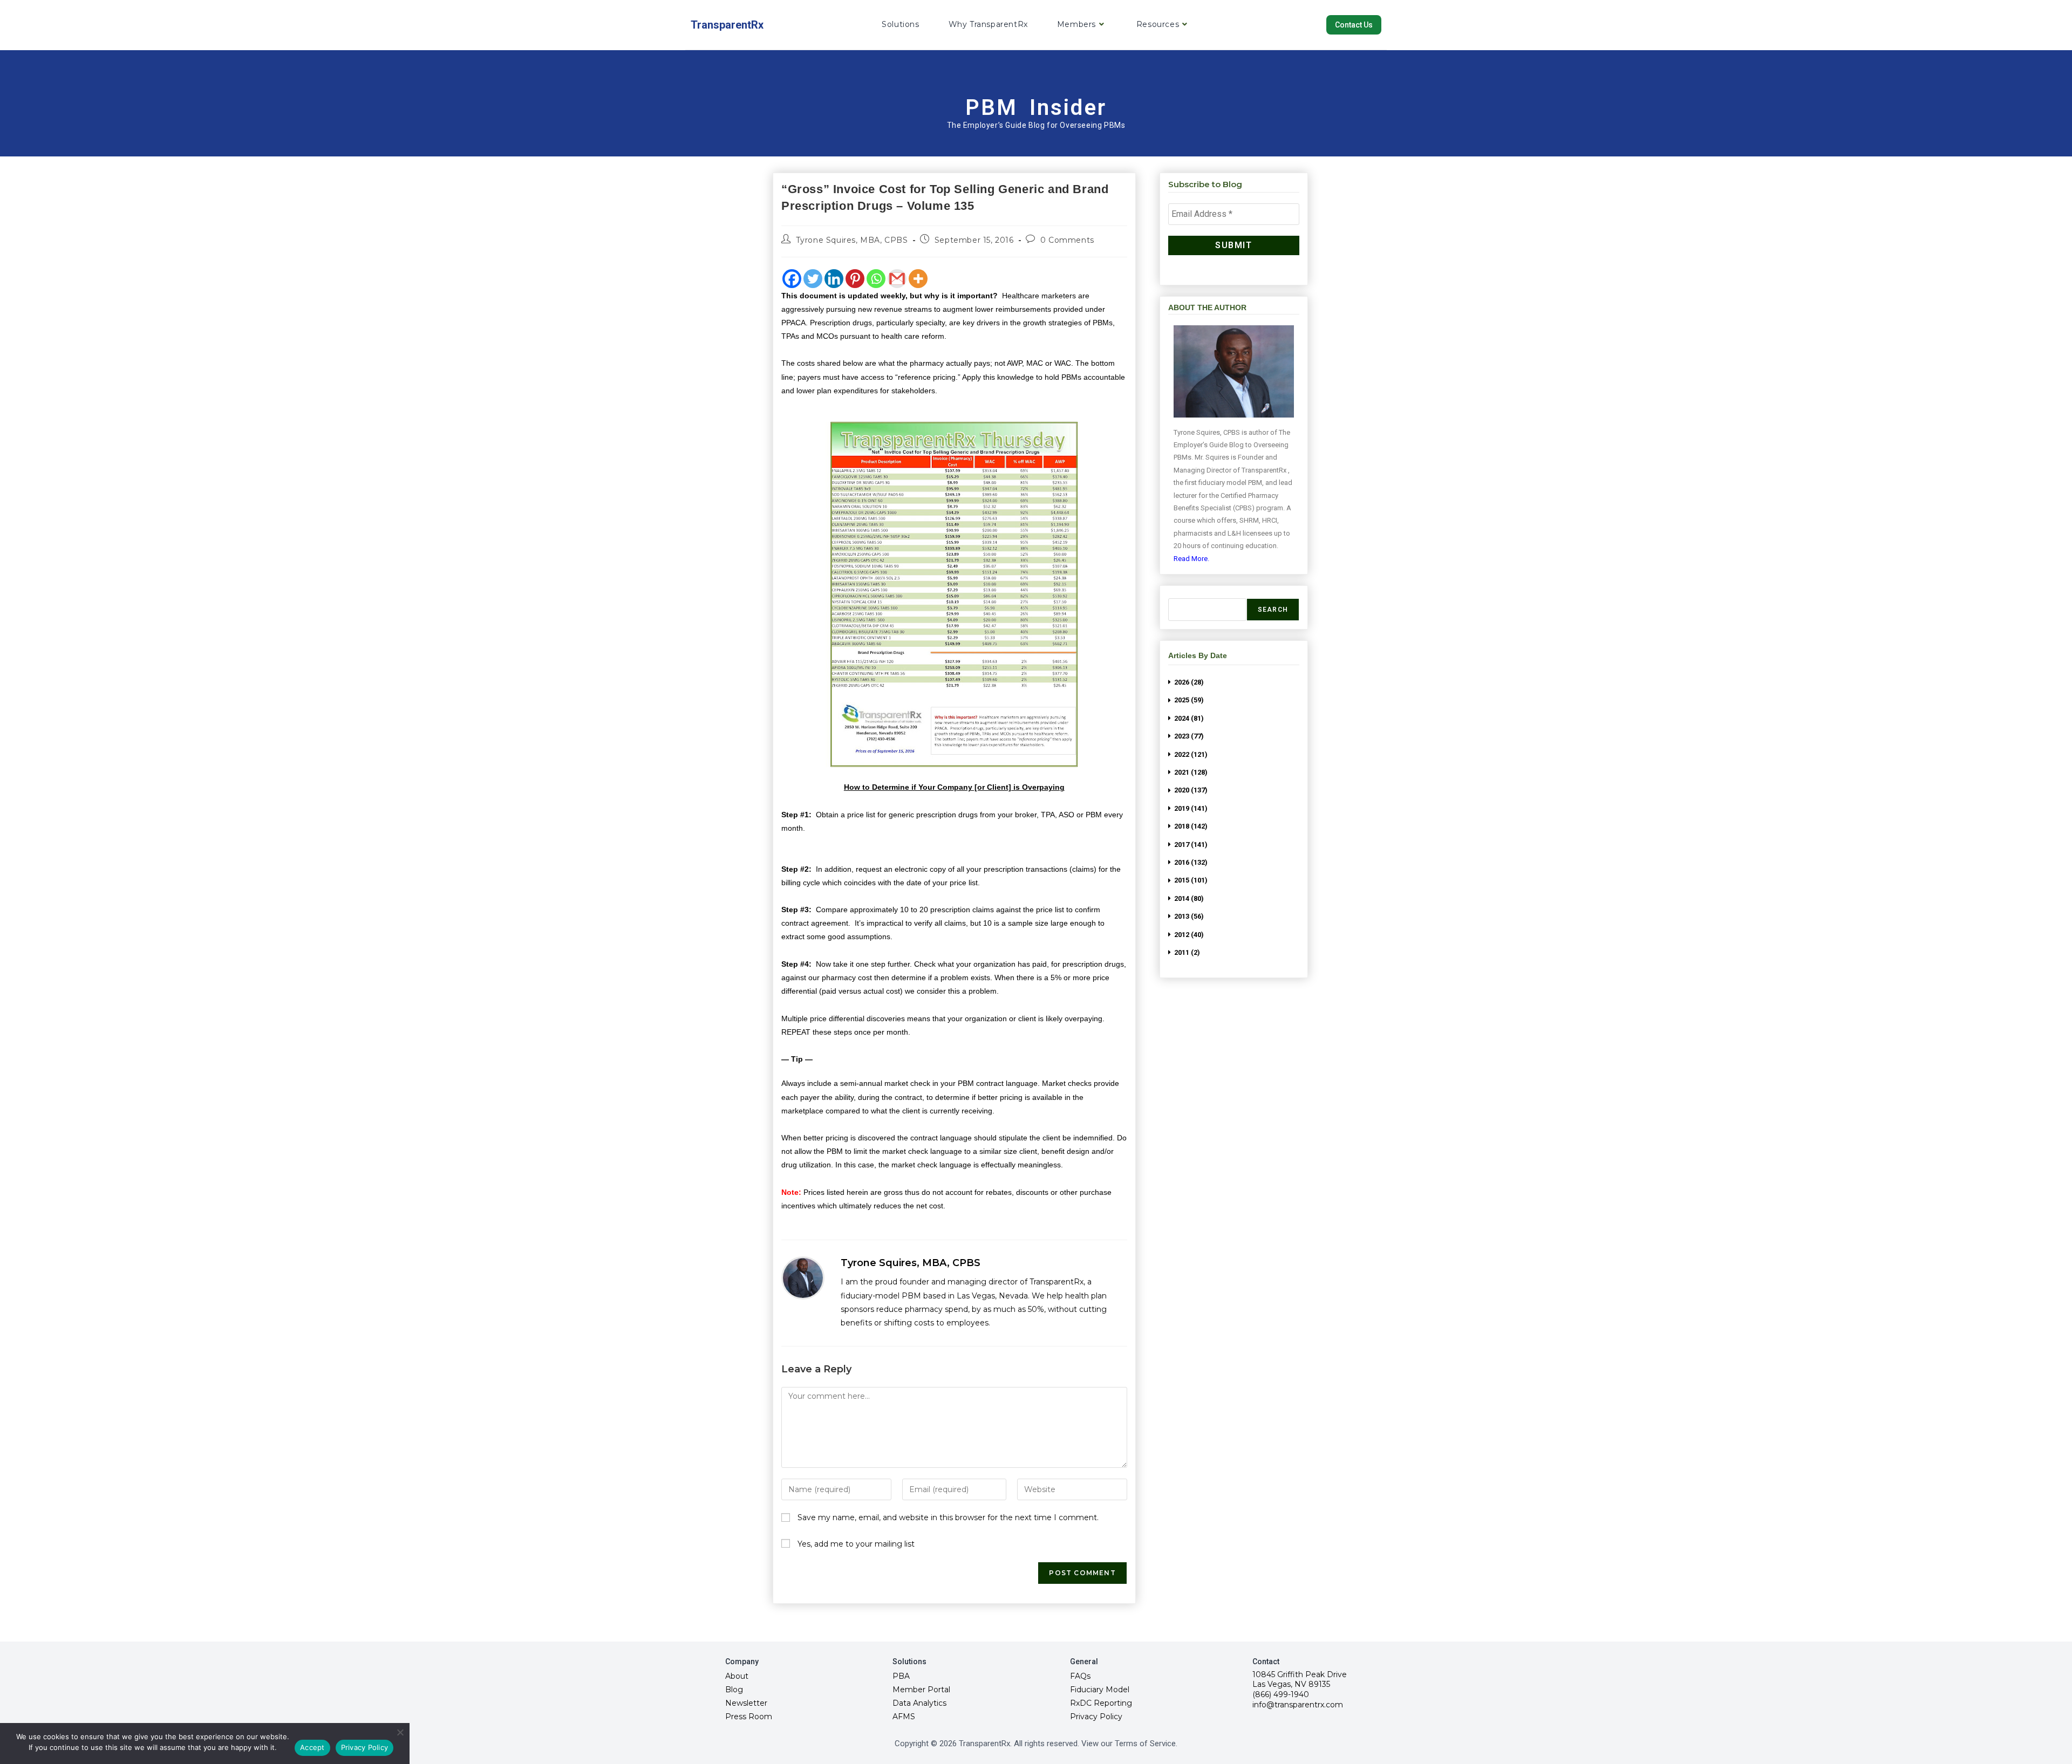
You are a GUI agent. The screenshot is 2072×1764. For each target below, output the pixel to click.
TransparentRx (727, 25)
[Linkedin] (834, 279)
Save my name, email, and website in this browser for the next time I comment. (948, 1517)
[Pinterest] (855, 279)
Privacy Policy (1096, 1717)
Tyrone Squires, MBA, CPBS (852, 240)
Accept (312, 1747)
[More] (918, 279)
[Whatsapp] (876, 279)
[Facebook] (792, 279)
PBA (901, 1676)
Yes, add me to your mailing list (855, 1544)
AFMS (904, 1717)
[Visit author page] (803, 1278)
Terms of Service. (1146, 1744)
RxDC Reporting (1101, 1703)
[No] (400, 1732)
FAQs (1080, 1676)
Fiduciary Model (1100, 1690)
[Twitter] (813, 279)
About (737, 1676)
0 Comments (1067, 240)
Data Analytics (919, 1703)
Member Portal (921, 1690)
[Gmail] (897, 279)
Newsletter (746, 1703)
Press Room (749, 1717)
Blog (734, 1690)
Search (1273, 610)
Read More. (1191, 559)
